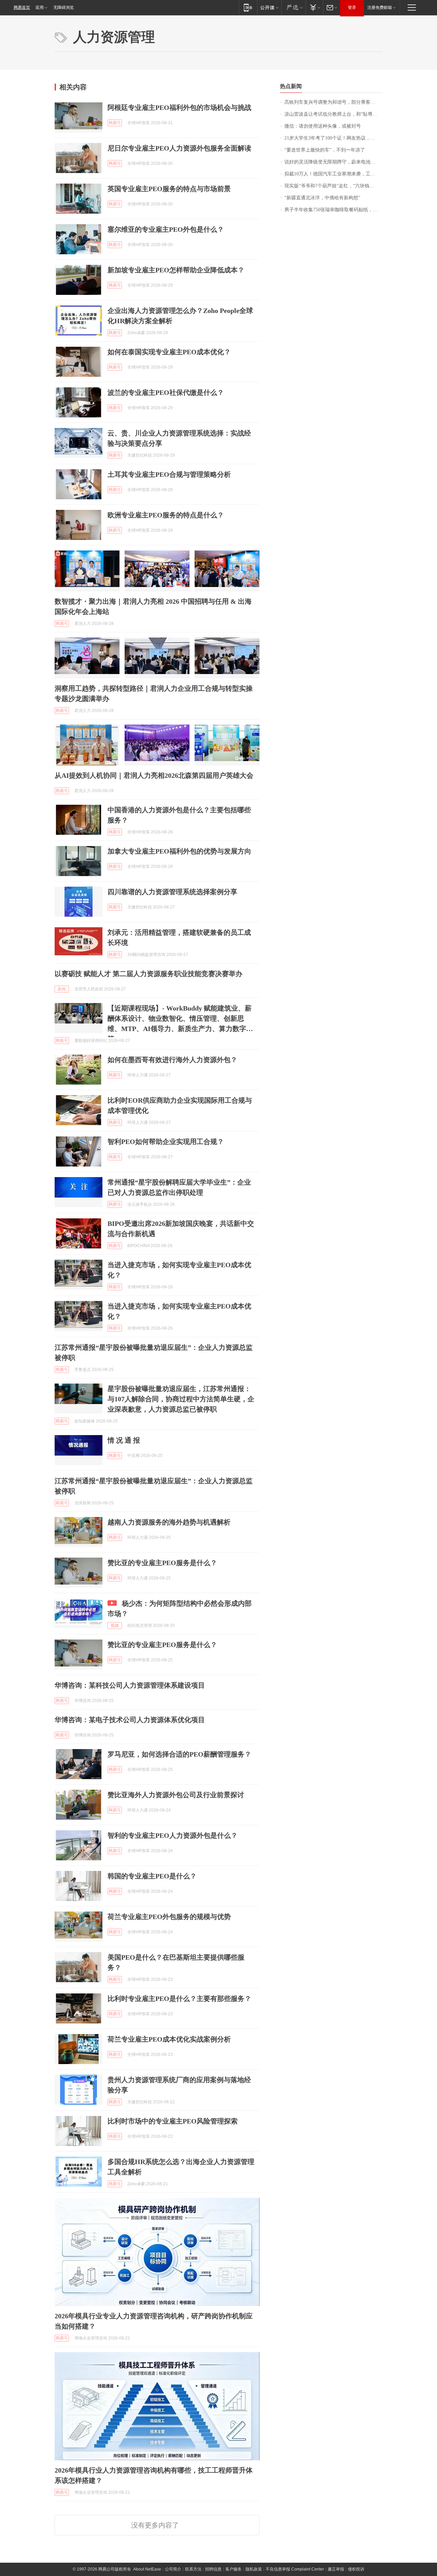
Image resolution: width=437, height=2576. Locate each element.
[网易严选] (293, 7)
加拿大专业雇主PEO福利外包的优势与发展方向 (179, 851)
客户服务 (234, 2569)
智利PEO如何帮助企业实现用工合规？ (166, 1142)
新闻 (62, 989)
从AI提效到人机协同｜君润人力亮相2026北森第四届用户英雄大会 (154, 775)
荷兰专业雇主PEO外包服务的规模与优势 (169, 1917)
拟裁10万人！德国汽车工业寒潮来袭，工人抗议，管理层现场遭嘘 (333, 174)
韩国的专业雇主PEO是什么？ (152, 1876)
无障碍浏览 (64, 8)
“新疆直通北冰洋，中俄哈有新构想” (322, 198)
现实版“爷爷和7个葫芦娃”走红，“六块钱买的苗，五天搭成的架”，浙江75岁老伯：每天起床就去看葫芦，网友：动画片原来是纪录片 (333, 186)
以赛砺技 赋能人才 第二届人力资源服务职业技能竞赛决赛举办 (149, 974)
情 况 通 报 (124, 1440)
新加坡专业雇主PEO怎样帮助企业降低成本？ (176, 270)
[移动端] (248, 7)
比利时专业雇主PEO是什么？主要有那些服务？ (179, 1999)
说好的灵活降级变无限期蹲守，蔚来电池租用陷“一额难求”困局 (333, 162)
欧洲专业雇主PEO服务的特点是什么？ (166, 515)
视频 (115, 1626)
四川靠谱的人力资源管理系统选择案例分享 (172, 892)
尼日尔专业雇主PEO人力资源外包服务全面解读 (179, 148)
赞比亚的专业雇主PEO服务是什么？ (162, 1563)
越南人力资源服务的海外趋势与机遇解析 (169, 1522)
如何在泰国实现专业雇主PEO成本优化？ (169, 352)
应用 (40, 8)
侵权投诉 (356, 2569)
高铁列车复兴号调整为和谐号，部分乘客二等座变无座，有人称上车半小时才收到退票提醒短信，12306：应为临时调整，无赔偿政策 (333, 102)
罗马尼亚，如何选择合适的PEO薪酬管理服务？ (179, 1754)
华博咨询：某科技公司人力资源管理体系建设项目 (130, 1685)
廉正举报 (336, 2569)
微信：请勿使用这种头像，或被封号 (323, 126)
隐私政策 (254, 2569)
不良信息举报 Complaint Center (295, 2569)
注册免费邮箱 (380, 8)
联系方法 (193, 2569)
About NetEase (147, 2569)
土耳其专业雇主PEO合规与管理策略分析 (169, 474)
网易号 (115, 123)
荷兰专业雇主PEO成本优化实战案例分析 (169, 2039)
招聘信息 (213, 2569)
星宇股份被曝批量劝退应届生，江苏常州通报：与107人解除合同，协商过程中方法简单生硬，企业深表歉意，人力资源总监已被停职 (181, 1399)
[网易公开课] (269, 7)
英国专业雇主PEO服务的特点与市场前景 (169, 189)
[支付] (314, 7)
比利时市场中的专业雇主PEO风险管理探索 (173, 2121)
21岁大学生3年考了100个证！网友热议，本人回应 (333, 138)
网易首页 (22, 8)
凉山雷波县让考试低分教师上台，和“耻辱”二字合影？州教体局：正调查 (333, 114)
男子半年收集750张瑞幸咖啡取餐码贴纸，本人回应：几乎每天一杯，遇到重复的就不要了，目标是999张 (333, 210)
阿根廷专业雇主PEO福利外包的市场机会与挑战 (179, 108)
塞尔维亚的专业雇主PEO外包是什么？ (166, 229)
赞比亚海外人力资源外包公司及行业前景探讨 (176, 1795)
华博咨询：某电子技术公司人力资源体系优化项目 (130, 1720)
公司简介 (173, 2569)
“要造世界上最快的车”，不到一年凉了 (325, 150)
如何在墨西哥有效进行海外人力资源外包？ (172, 1060)
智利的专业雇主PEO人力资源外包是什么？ (173, 1835)
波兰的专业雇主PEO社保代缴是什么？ (166, 392)
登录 (352, 8)
